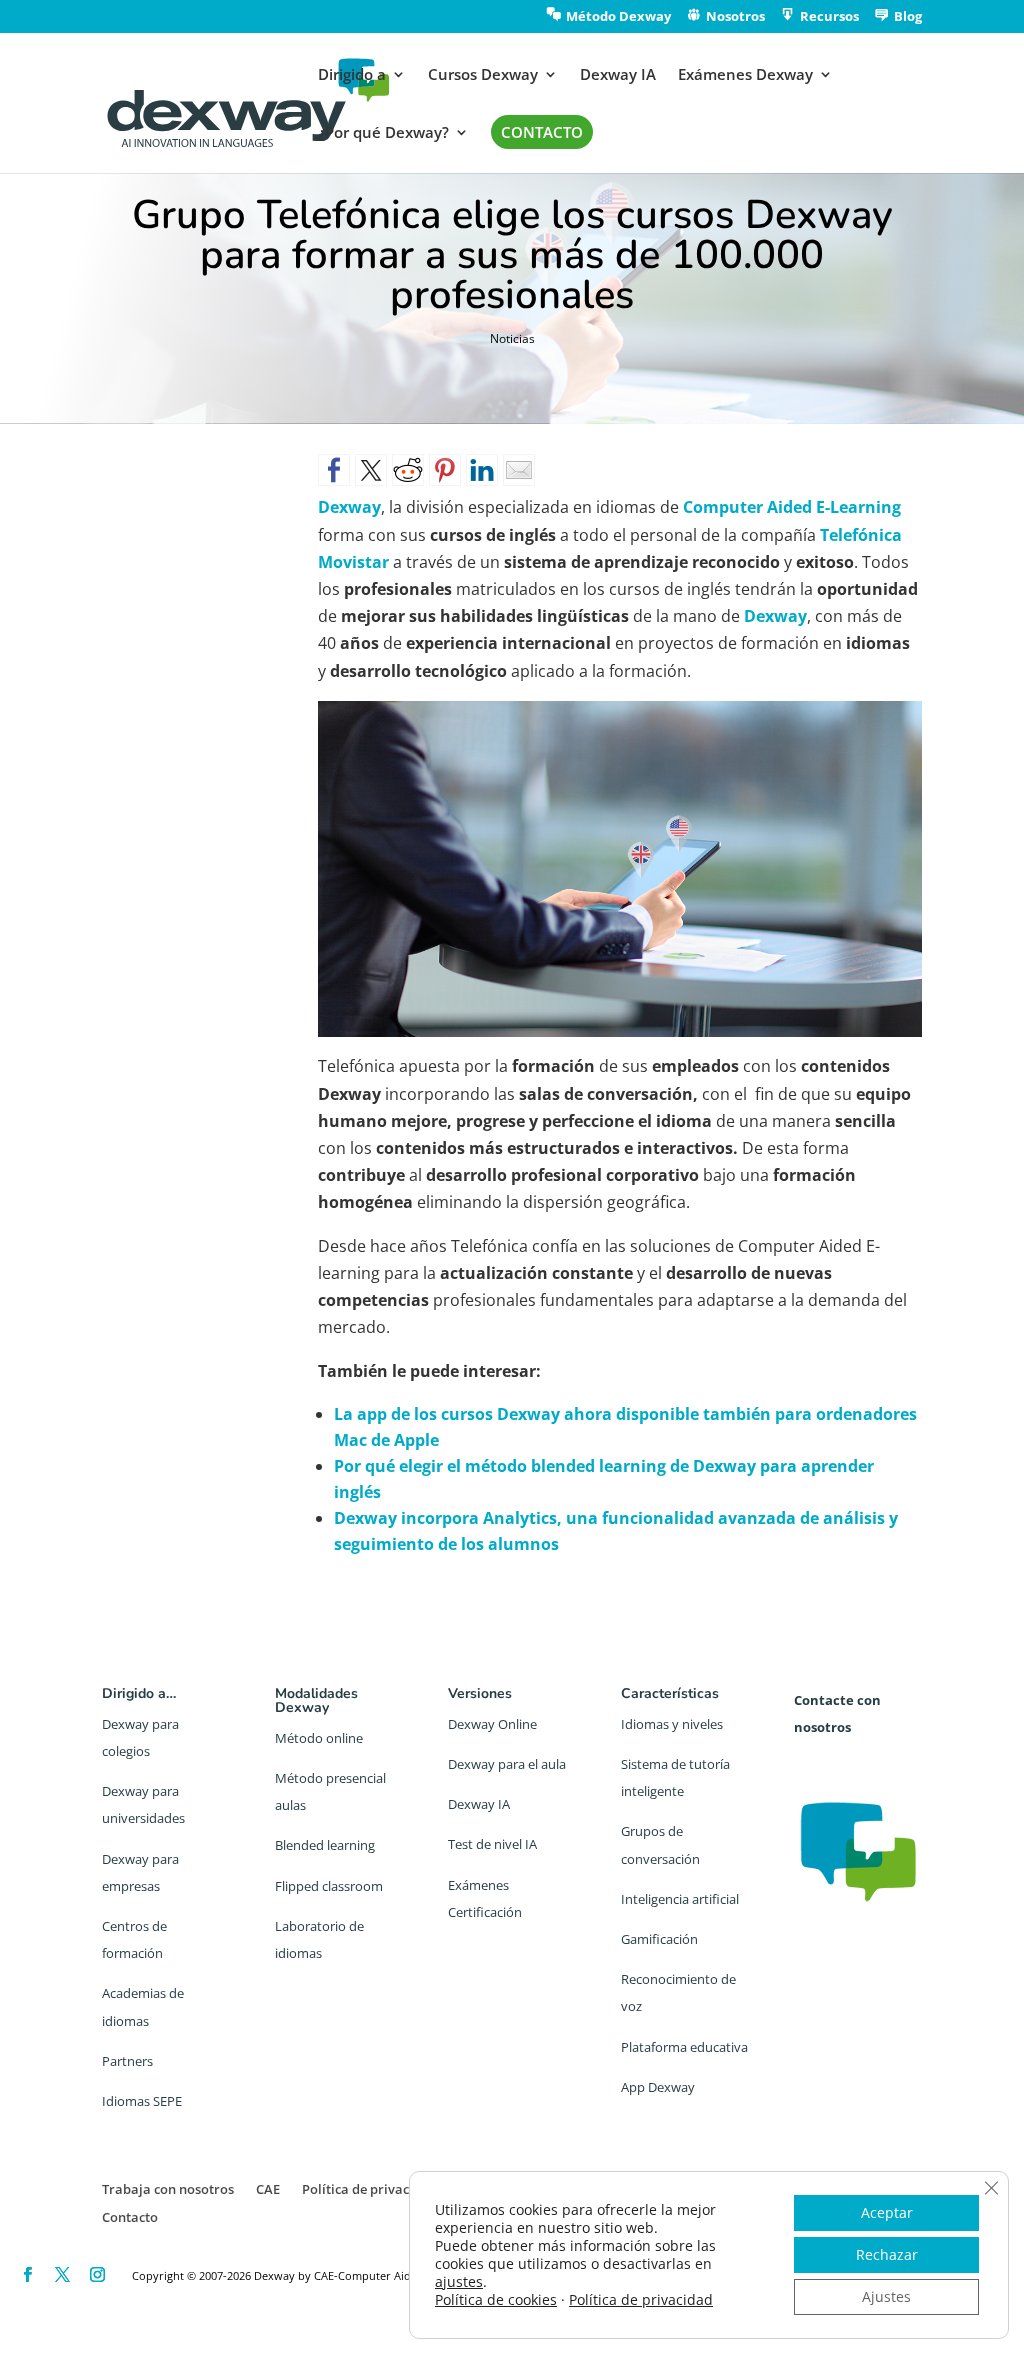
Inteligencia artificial (680, 1899)
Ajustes (886, 2296)
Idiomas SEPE (142, 2101)
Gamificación (659, 1939)
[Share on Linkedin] (482, 470)
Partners (127, 2061)
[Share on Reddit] (408, 470)
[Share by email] (519, 470)
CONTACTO (542, 132)
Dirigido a (352, 75)
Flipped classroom (329, 1886)
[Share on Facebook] (334, 470)
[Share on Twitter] (371, 470)
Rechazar (887, 2254)
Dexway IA (618, 75)
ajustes (459, 2282)
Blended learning (325, 1845)
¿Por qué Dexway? (383, 133)
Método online (319, 1738)
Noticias (512, 338)
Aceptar (887, 2212)
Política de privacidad (369, 2189)
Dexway (775, 616)
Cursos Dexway (483, 75)
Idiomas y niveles (672, 1724)
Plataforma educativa (684, 2047)
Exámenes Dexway (745, 75)
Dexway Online (492, 1724)
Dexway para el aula (507, 1764)
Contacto (130, 2217)
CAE (268, 2189)
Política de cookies (496, 2299)
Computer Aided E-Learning (792, 507)
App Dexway (658, 2087)
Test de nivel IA (492, 1844)
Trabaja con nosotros (168, 2189)
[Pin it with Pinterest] (445, 470)
